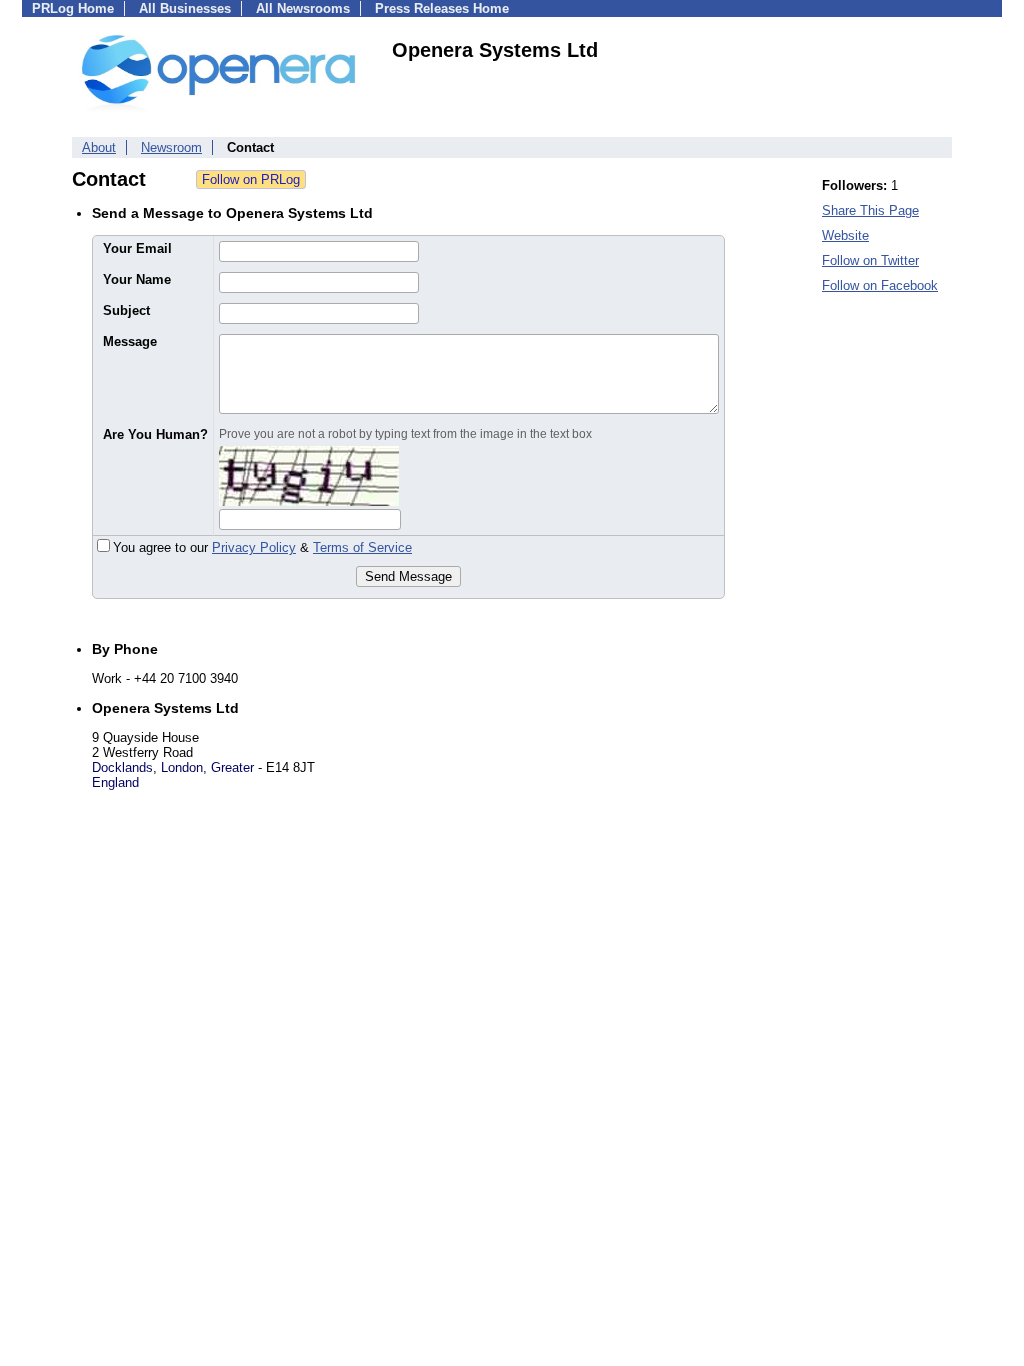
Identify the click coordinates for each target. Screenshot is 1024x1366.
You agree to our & (262, 547)
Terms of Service (362, 547)
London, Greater (207, 767)
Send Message (408, 576)
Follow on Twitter (870, 260)
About (99, 147)
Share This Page (870, 210)
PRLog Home (73, 8)
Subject (126, 310)
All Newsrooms (303, 8)
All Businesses (185, 8)
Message (130, 341)
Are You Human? (155, 434)
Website (845, 235)
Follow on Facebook (880, 285)
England (115, 782)
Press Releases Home (442, 8)
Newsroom (171, 147)
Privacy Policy (254, 547)
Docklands (122, 767)
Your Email (137, 248)
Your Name (137, 279)
